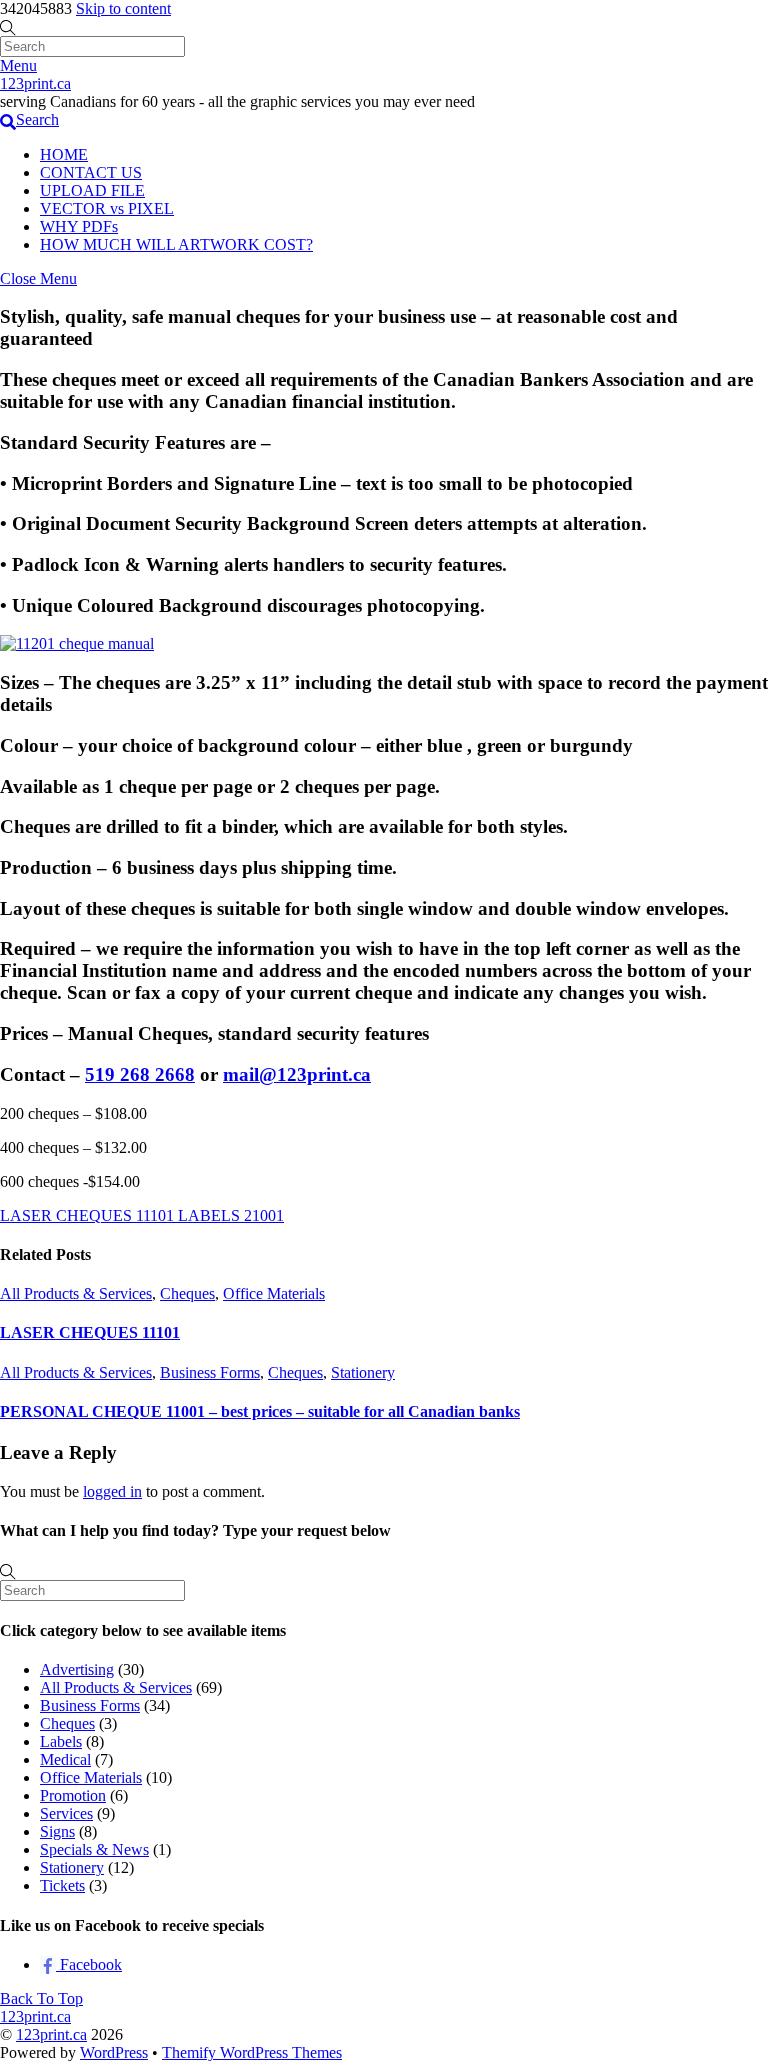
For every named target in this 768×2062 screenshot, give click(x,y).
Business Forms (210, 1372)
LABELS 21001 (229, 1215)
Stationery (363, 1372)
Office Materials (274, 1293)
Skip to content (123, 8)
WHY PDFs (79, 226)
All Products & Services (76, 1293)
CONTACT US (91, 172)
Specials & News (94, 1849)
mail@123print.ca (297, 1074)
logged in (112, 1491)
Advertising (77, 1669)
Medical (65, 1759)
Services (66, 1813)
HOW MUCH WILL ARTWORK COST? (176, 244)
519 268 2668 (140, 1074)
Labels (61, 1741)
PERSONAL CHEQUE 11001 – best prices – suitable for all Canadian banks (260, 1411)
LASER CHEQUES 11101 (87, 1215)
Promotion (73, 1795)
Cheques (187, 1293)
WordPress (114, 2052)
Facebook (89, 1964)
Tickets (62, 1885)
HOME (64, 154)
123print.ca (51, 2034)
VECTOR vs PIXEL (107, 208)
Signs (57, 1831)
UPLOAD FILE (92, 190)
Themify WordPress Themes (252, 2052)
